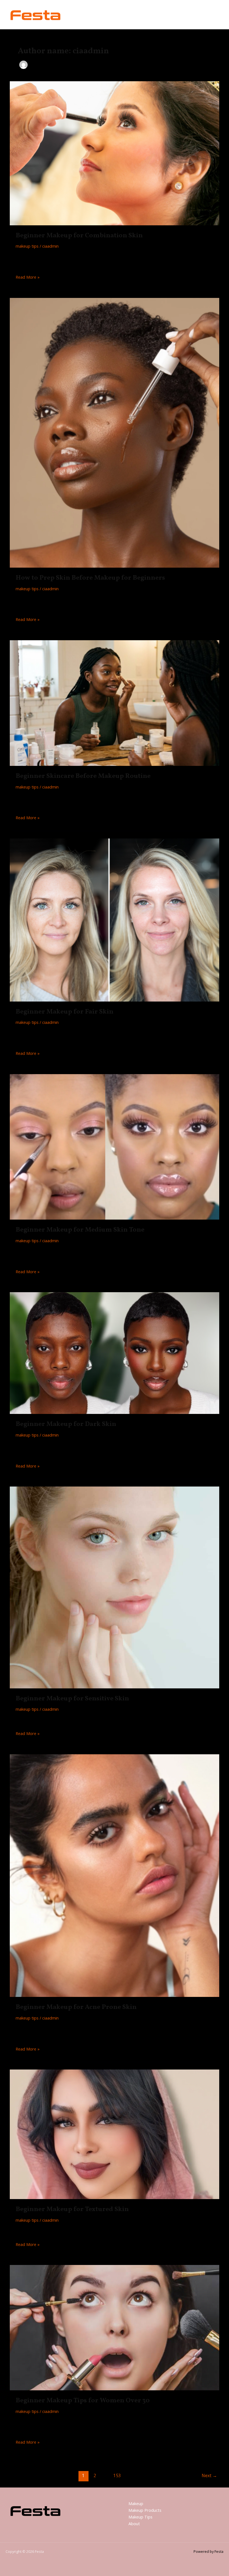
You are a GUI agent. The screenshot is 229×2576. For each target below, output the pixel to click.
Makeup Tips (140, 2517)
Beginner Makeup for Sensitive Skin (72, 1699)
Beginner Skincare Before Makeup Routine (83, 776)
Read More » (28, 277)
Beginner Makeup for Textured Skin (72, 2209)
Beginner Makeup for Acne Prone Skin (76, 2007)
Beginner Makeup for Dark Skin (66, 1424)
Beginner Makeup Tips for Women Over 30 (83, 2401)
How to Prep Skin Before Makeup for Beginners (90, 578)
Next (209, 2475)
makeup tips (27, 246)
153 (117, 2475)
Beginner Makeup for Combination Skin (79, 236)
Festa (78, 14)
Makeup (136, 2503)
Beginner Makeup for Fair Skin (65, 1012)
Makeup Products (145, 2510)
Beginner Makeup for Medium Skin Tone (80, 1230)
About (134, 2524)
